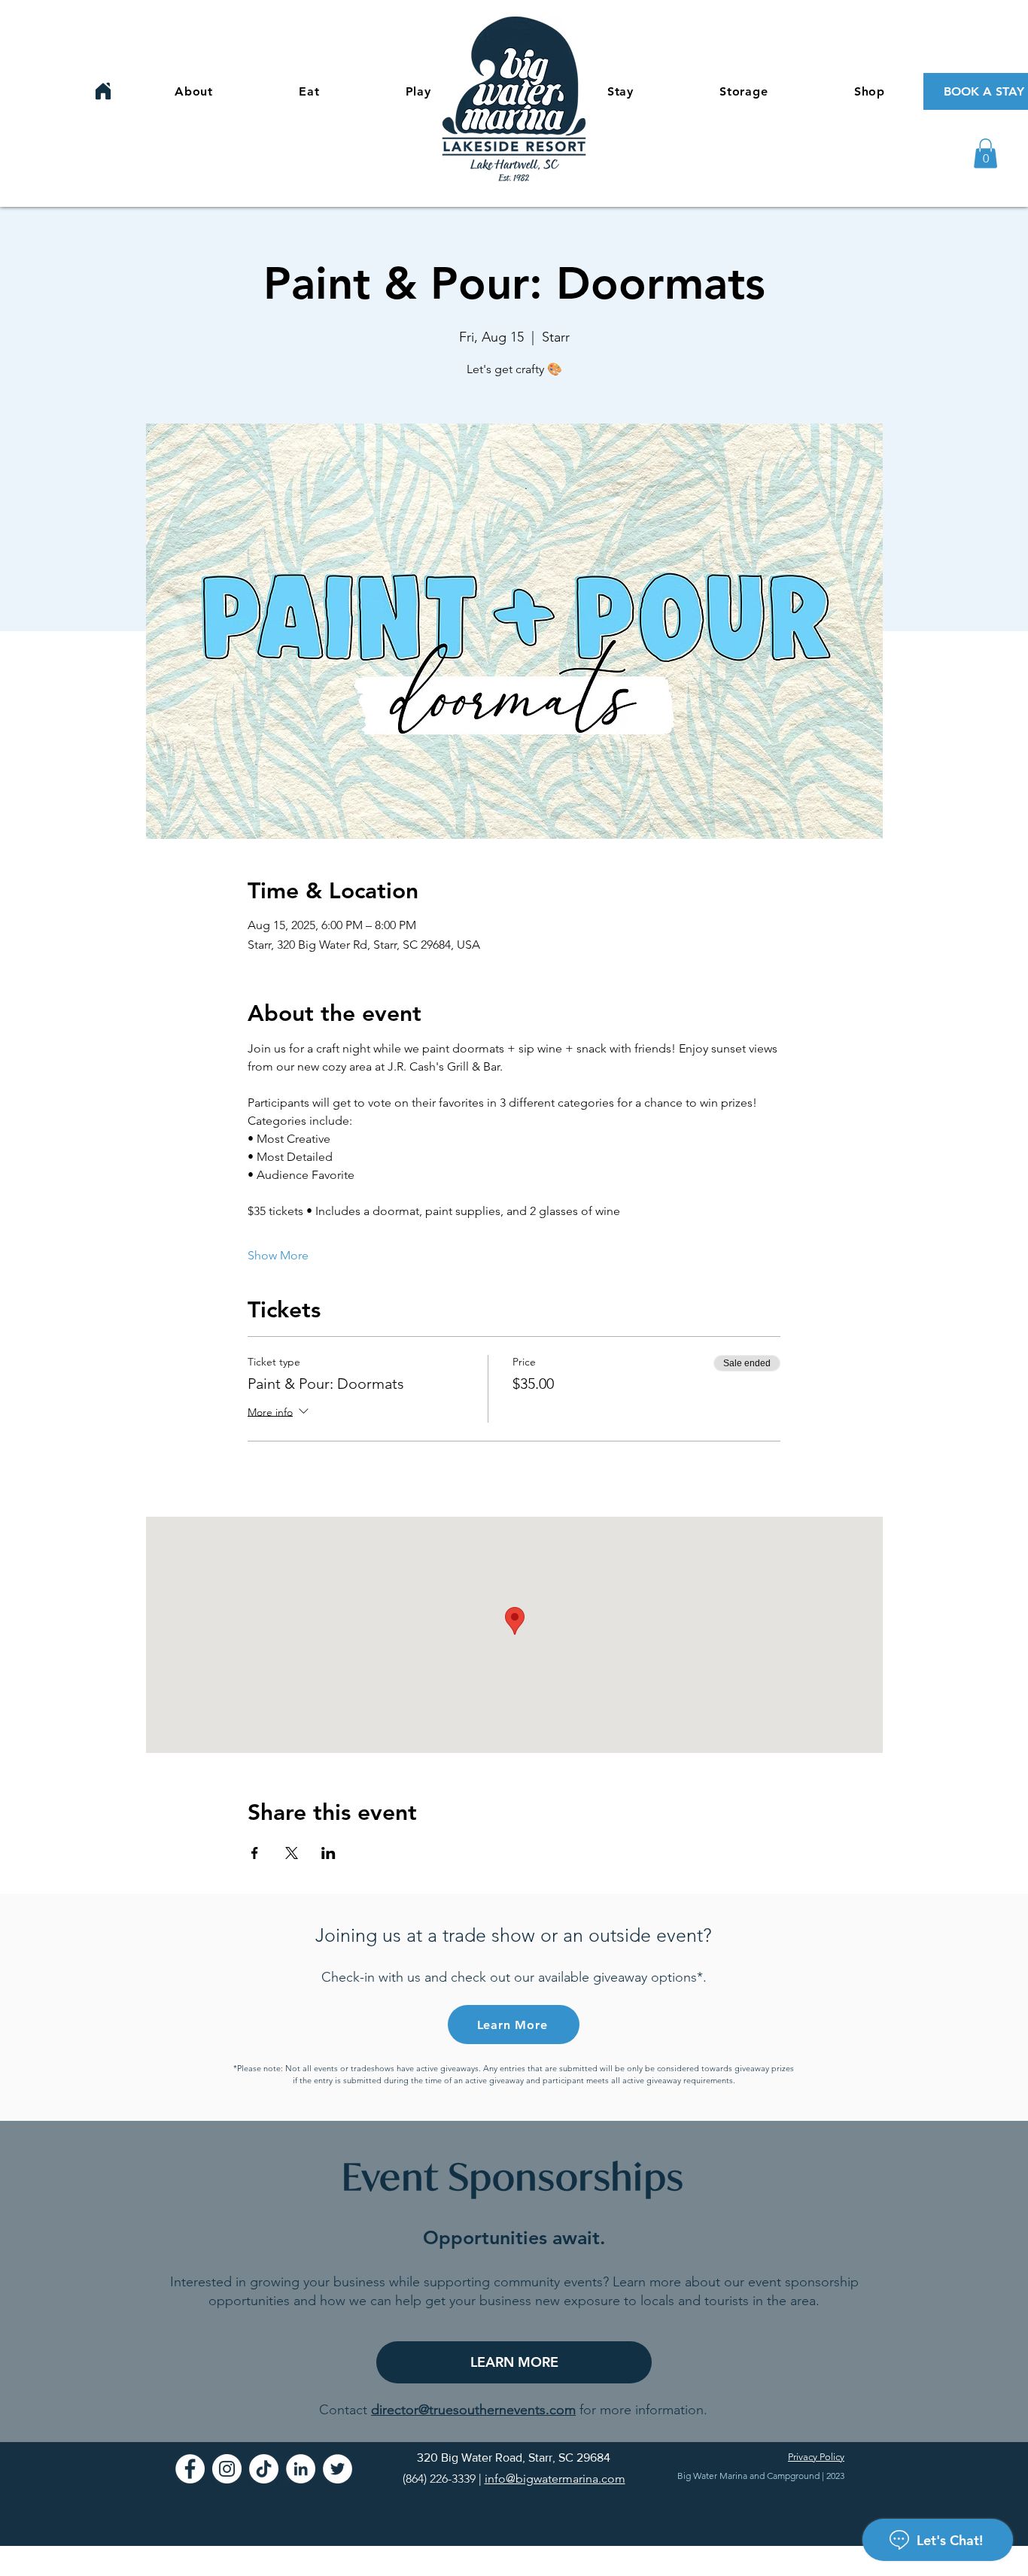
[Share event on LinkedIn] (328, 1853)
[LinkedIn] (301, 2469)
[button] (985, 153)
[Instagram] (227, 2469)
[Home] (103, 91)
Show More (278, 1255)
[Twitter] (338, 2469)
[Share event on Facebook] (255, 1853)
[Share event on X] (292, 1853)
